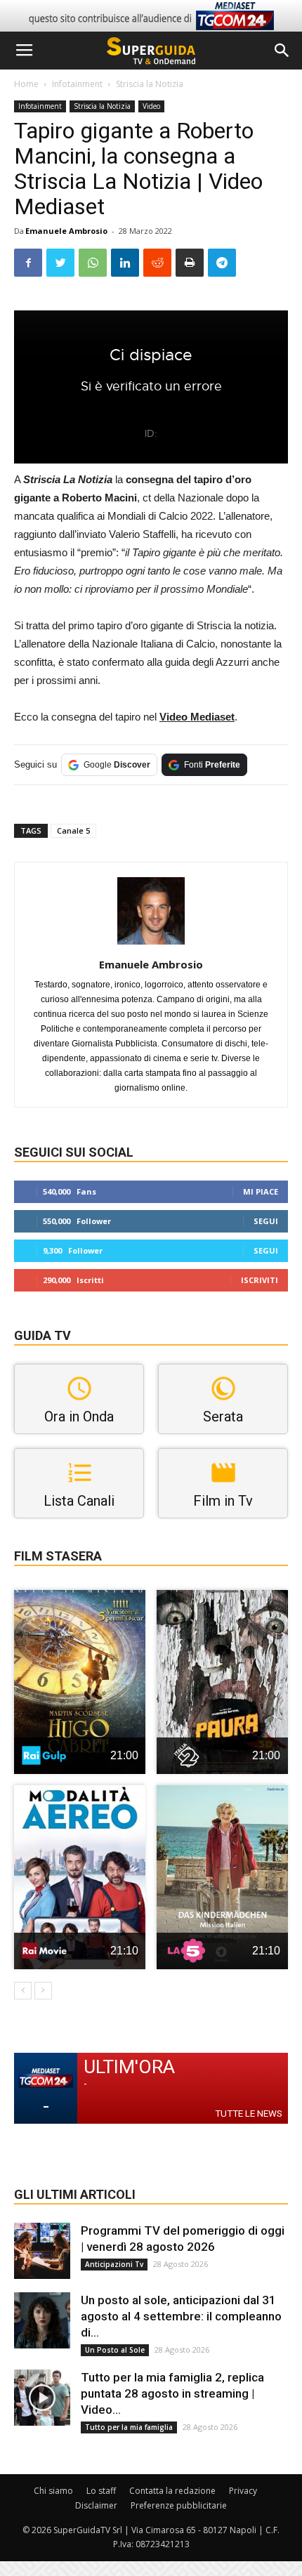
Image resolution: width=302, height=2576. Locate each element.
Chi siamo (53, 2491)
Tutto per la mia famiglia (129, 2427)
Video (151, 106)
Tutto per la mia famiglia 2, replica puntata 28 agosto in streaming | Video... (172, 2393)
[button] (282, 51)
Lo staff (101, 2491)
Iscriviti (260, 1280)
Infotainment (77, 84)
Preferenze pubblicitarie (179, 2505)
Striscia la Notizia (150, 84)
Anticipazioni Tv (114, 2264)
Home (26, 84)
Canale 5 (73, 830)
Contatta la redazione (172, 2491)
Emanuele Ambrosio (66, 231)
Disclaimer (96, 2505)
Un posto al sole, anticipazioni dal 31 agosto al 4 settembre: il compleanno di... (181, 2316)
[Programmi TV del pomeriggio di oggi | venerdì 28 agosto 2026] (42, 2251)
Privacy (243, 2491)
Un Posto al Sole (115, 2350)
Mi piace (261, 1191)
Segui (266, 1221)
